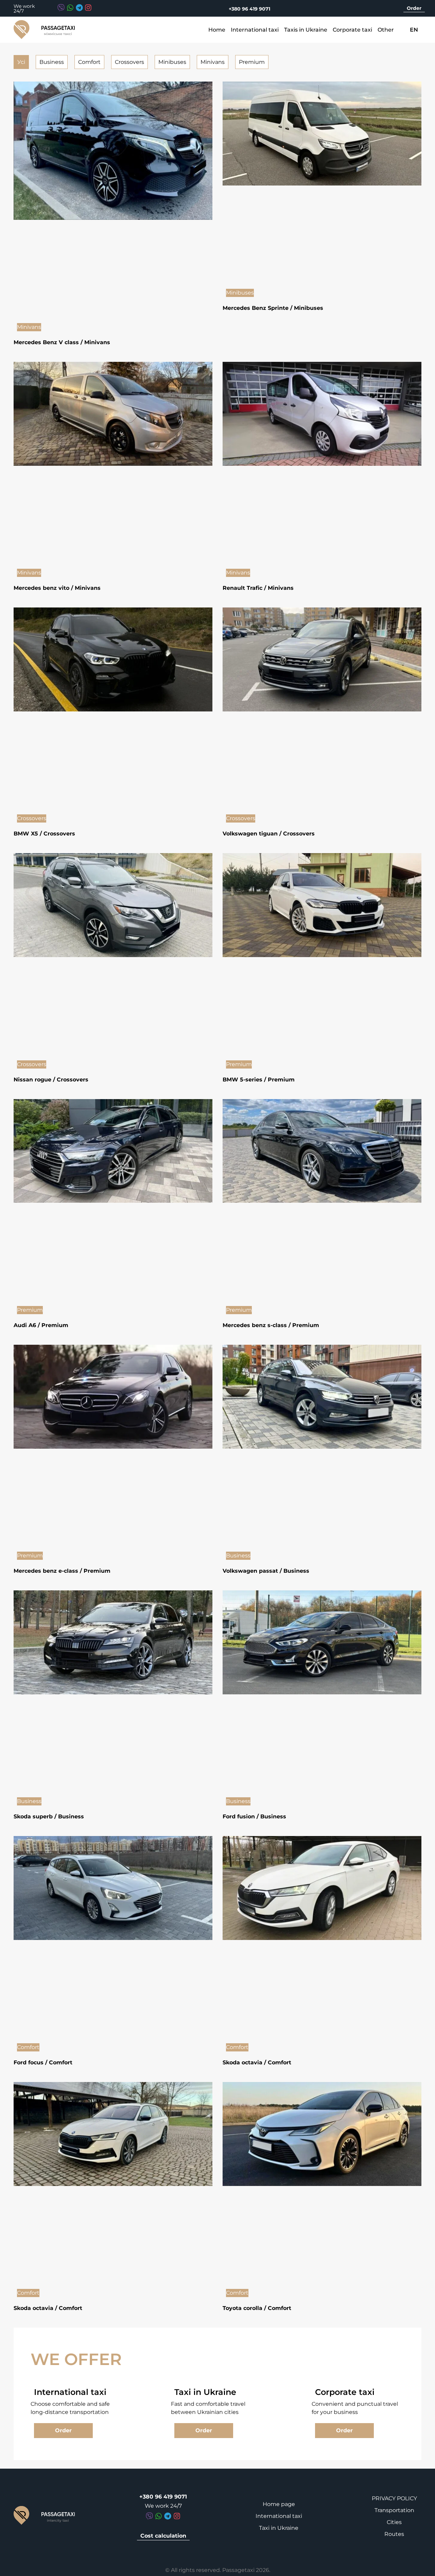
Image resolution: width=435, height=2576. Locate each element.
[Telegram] (79, 8)
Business (52, 62)
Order (414, 8)
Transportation (394, 2510)
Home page (279, 2504)
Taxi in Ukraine (279, 2528)
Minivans (213, 62)
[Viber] (61, 8)
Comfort (89, 62)
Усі (21, 62)
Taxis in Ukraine (306, 30)
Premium (252, 62)
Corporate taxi (352, 30)
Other (386, 30)
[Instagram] (88, 8)
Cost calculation (163, 2536)
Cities (394, 2522)
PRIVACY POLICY (394, 2498)
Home (217, 30)
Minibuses (172, 62)
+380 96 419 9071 (249, 9)
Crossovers (129, 62)
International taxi (255, 30)
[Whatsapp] (70, 8)
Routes (394, 2534)
